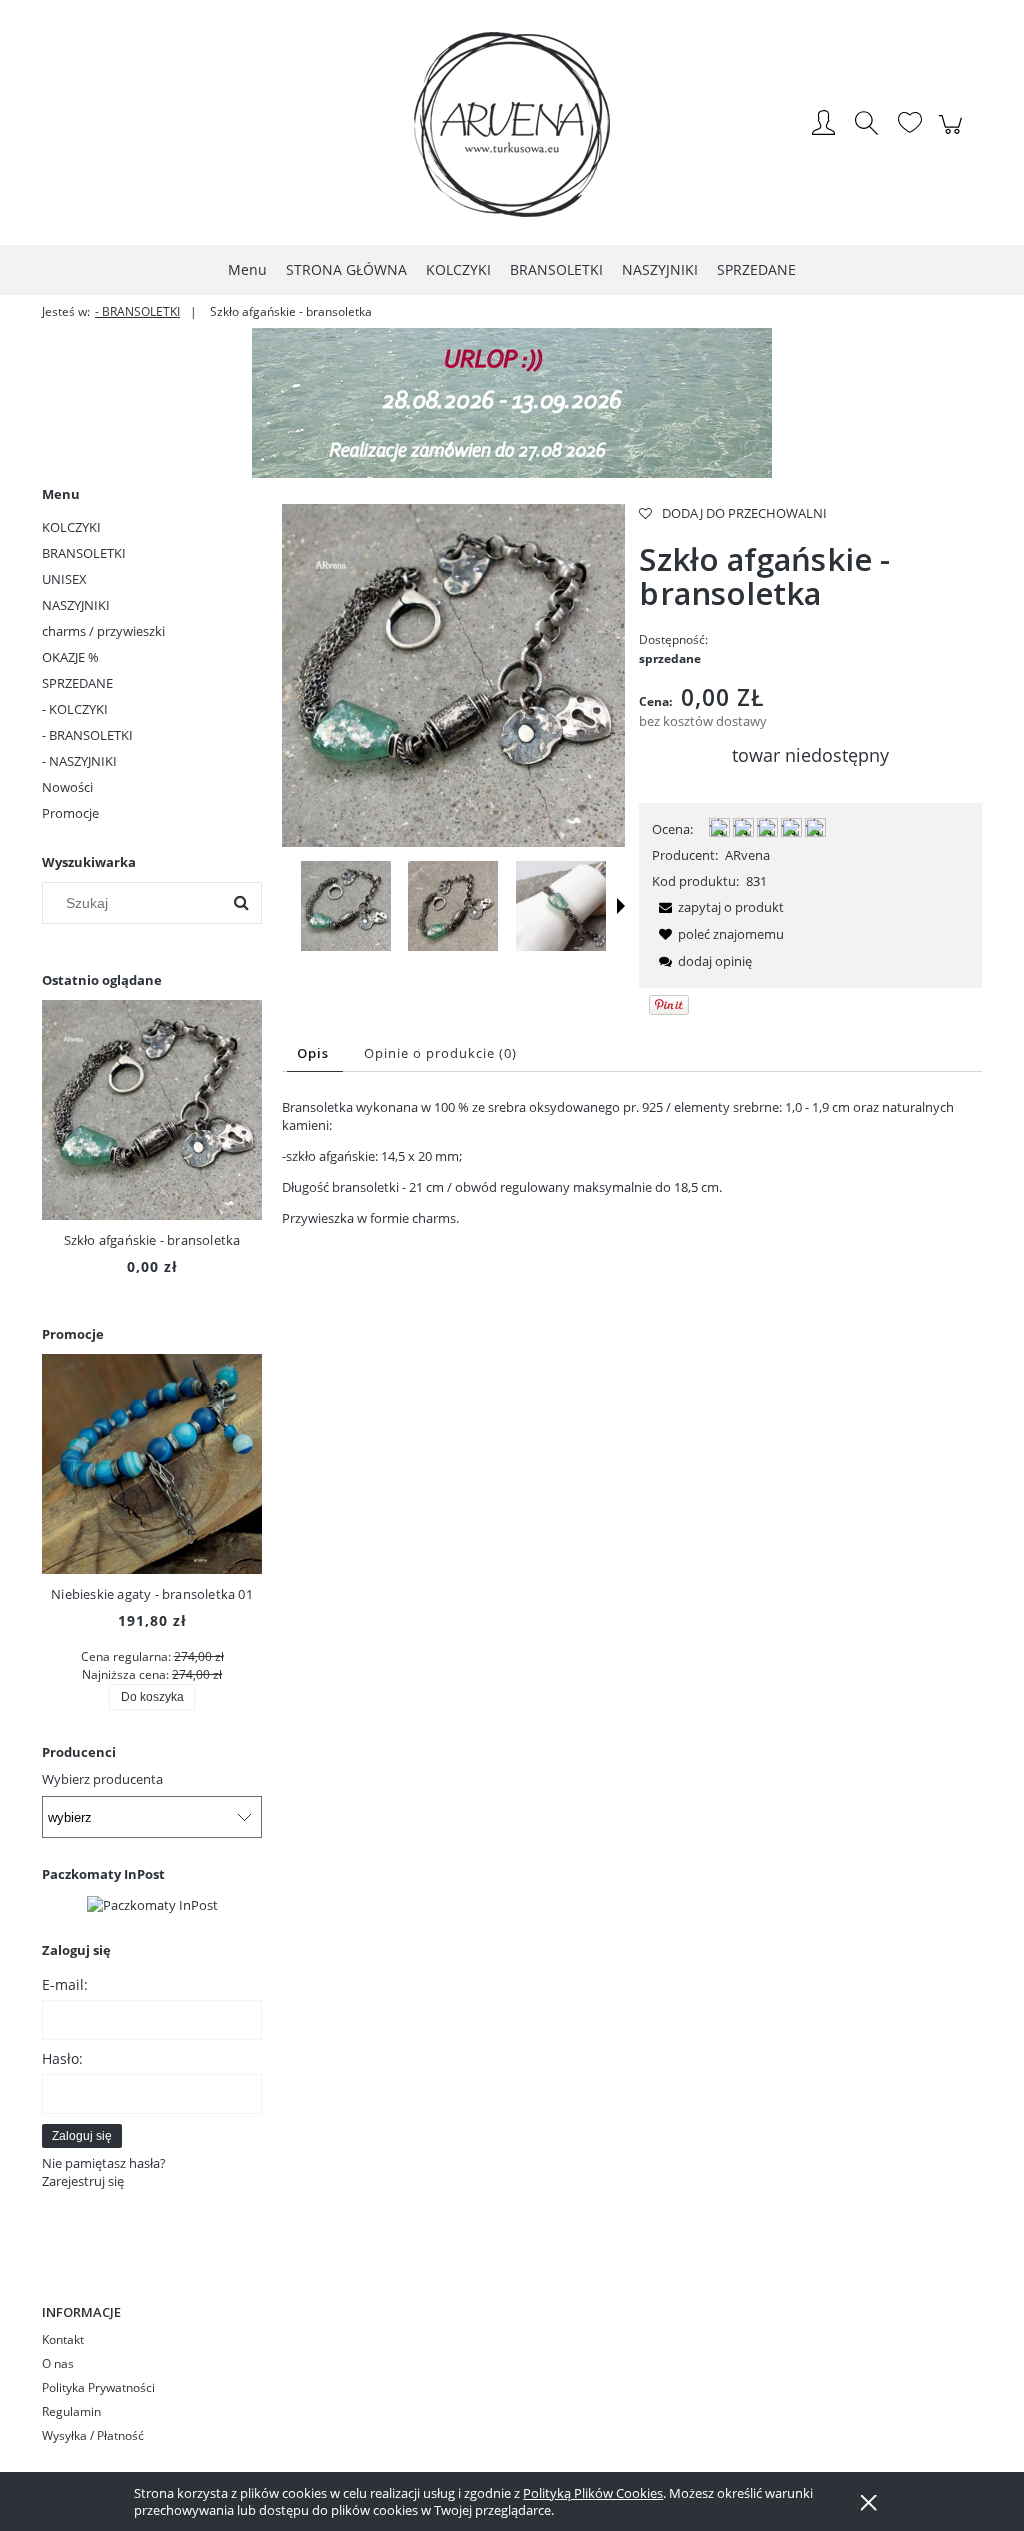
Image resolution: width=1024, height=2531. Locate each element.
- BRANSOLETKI (87, 735)
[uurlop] (512, 401)
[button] (621, 906)
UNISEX (64, 579)
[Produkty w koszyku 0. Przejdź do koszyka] (953, 135)
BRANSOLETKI (84, 553)
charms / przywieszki (103, 631)
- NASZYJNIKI (79, 761)
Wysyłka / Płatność (93, 2435)
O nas (58, 2363)
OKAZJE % (70, 657)
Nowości (67, 787)
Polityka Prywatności (98, 2387)
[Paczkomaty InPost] (152, 1903)
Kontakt (63, 2339)
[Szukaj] (241, 903)
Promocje (70, 813)
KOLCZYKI (71, 527)
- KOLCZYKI (75, 709)
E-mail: (65, 1984)
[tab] (315, 1053)
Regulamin (71, 2411)
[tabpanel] (632, 1162)
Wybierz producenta (102, 1779)
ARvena (747, 855)
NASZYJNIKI (76, 605)
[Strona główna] (512, 124)
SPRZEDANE (77, 683)
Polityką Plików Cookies (593, 2493)
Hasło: (62, 2058)
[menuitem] (247, 269)
